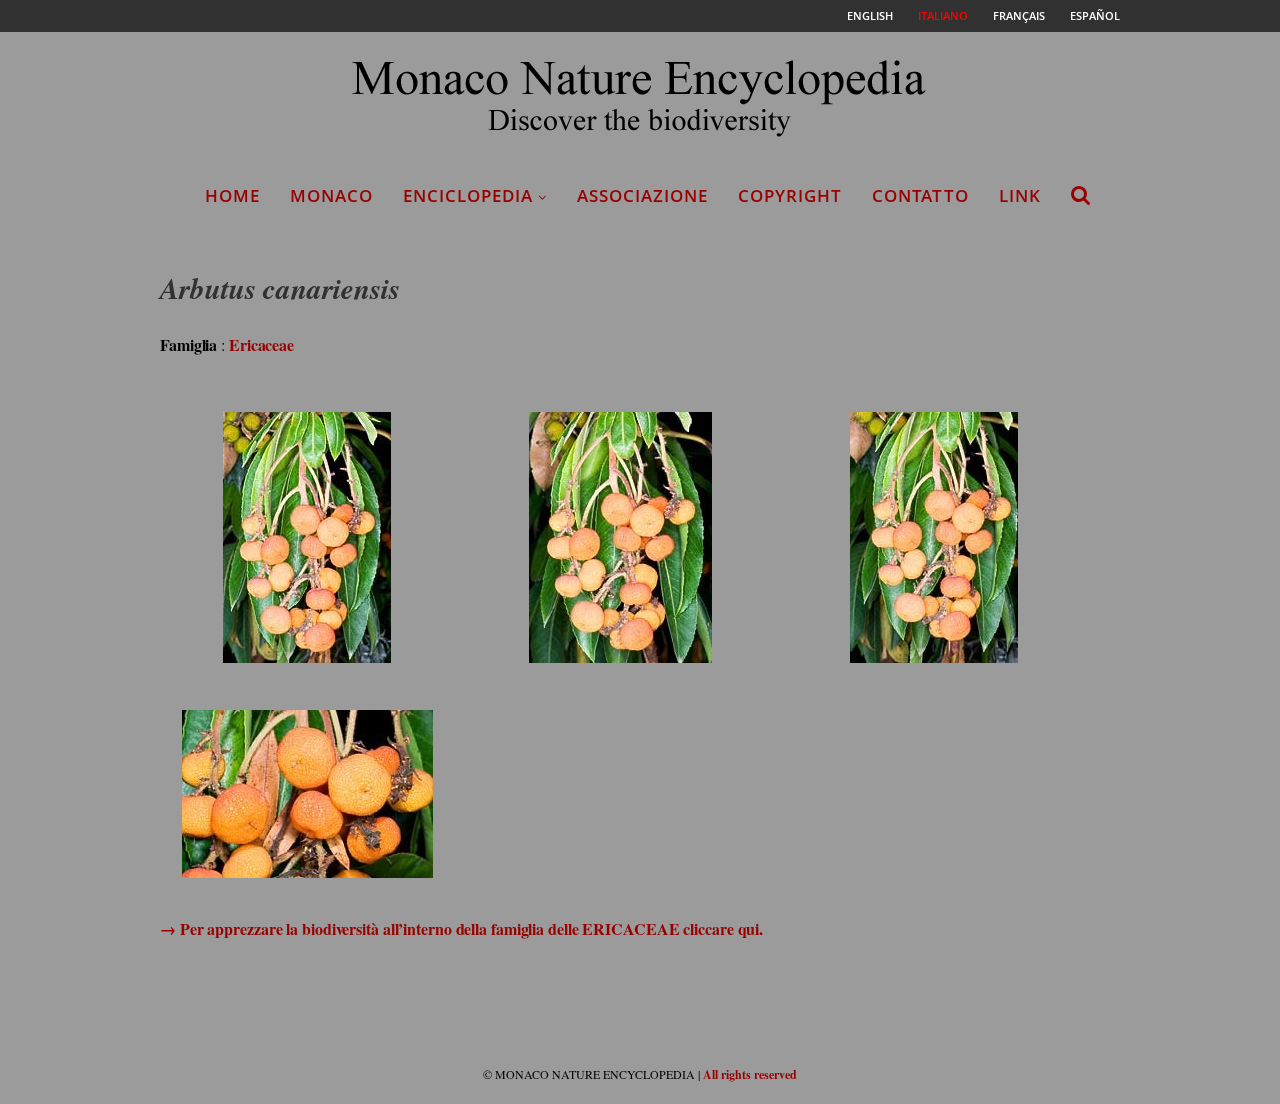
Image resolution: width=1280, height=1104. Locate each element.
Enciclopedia (468, 195)
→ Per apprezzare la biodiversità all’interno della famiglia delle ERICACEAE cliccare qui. (461, 928)
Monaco (331, 195)
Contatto (920, 195)
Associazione (642, 195)
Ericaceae (261, 344)
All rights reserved (750, 1074)
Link (1020, 195)
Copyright (790, 195)
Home (232, 195)
